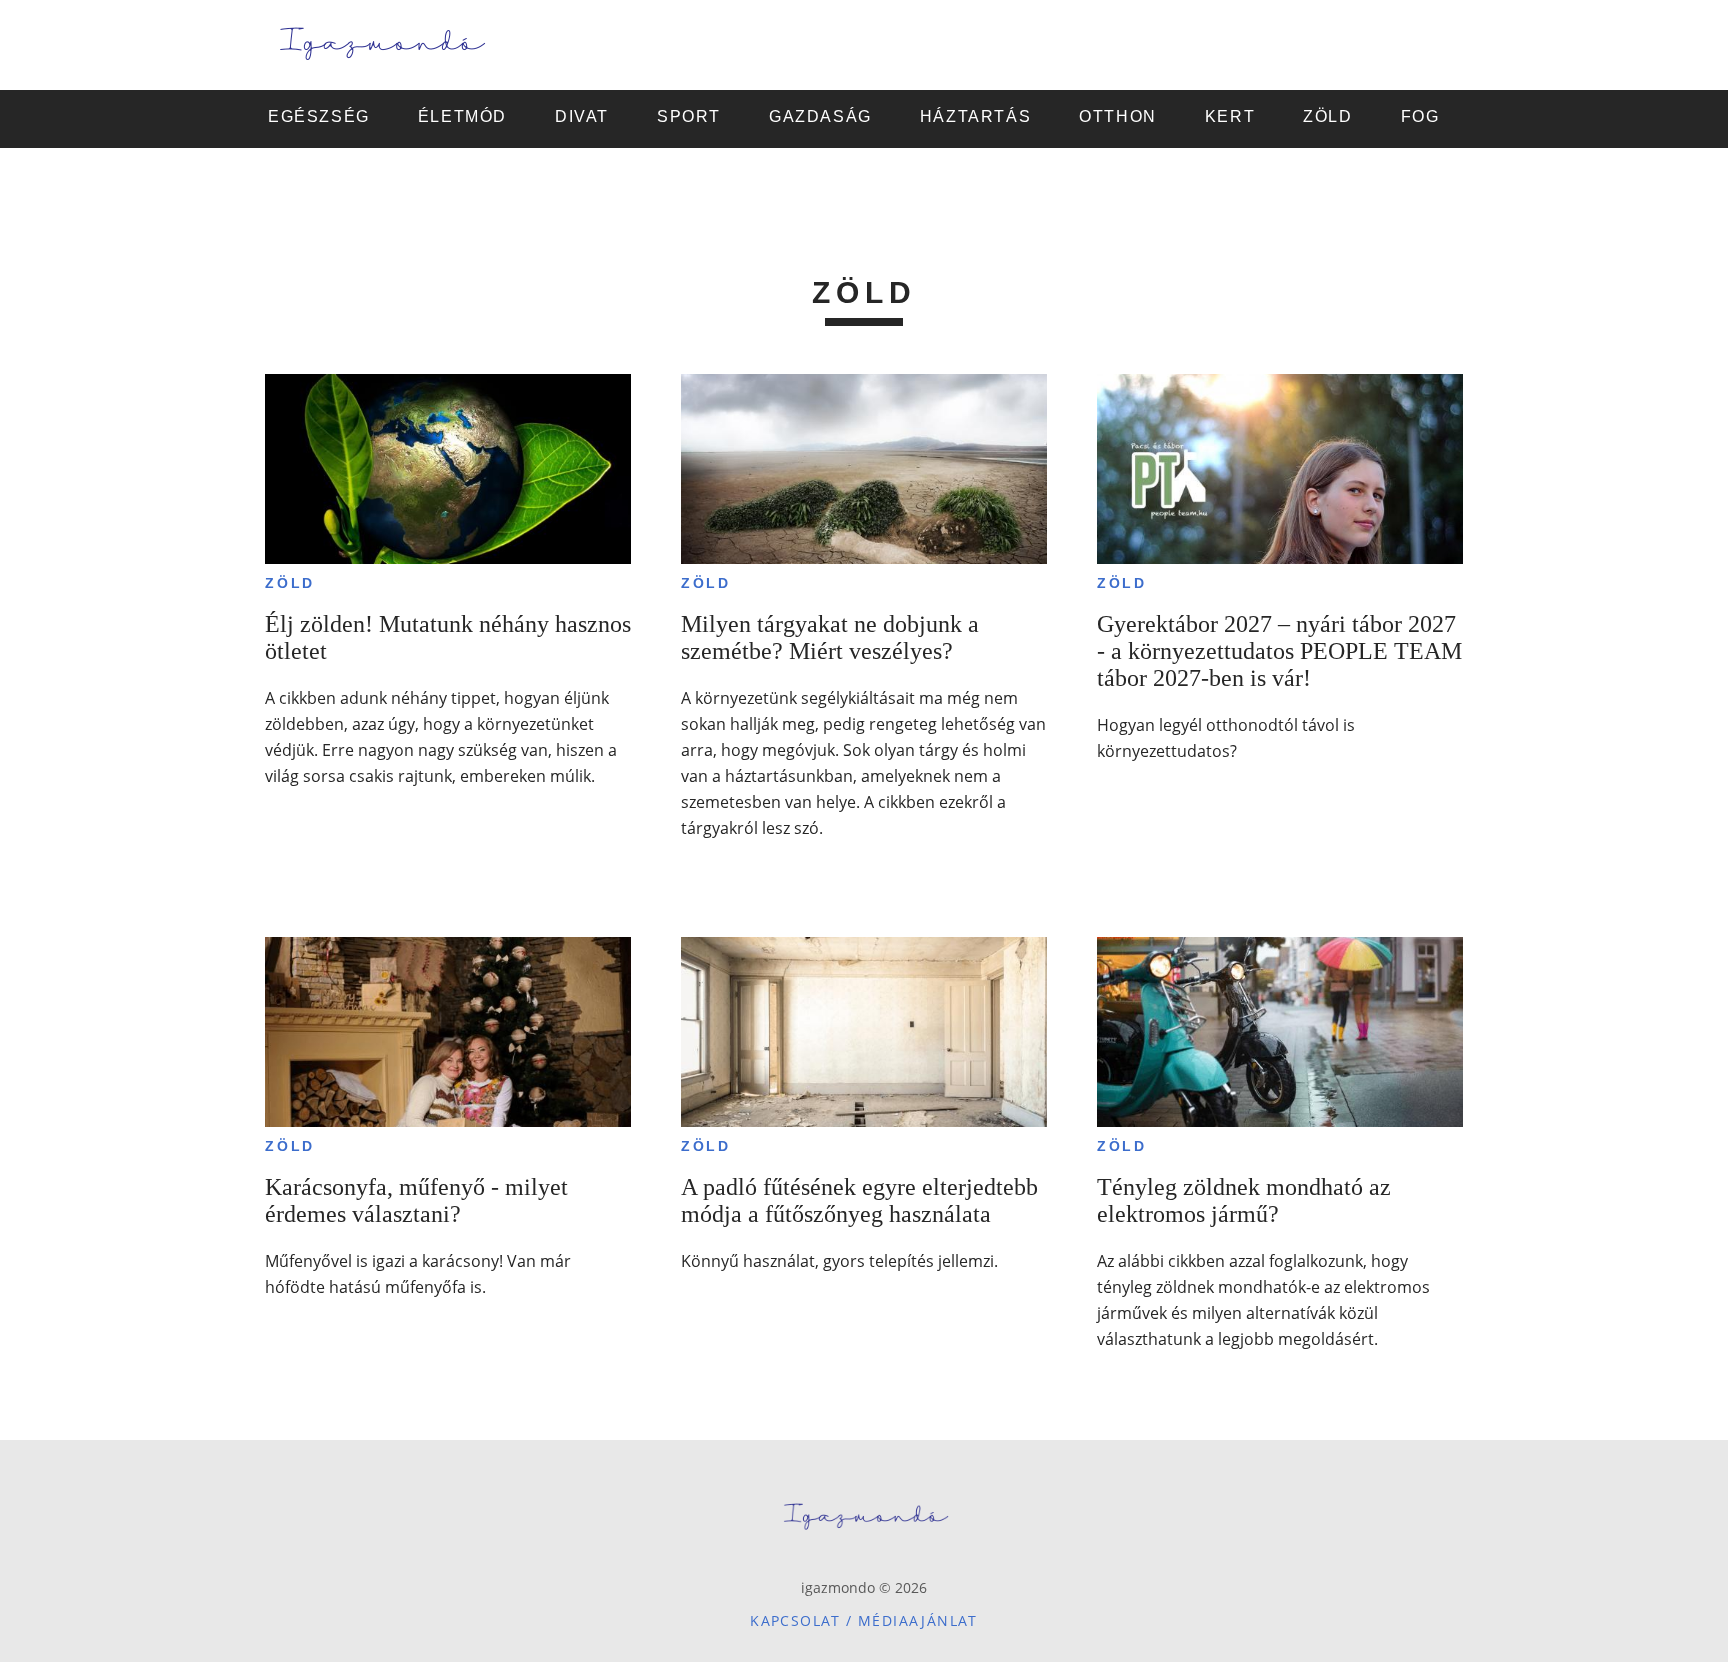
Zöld (290, 583)
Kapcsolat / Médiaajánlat (864, 1620)
